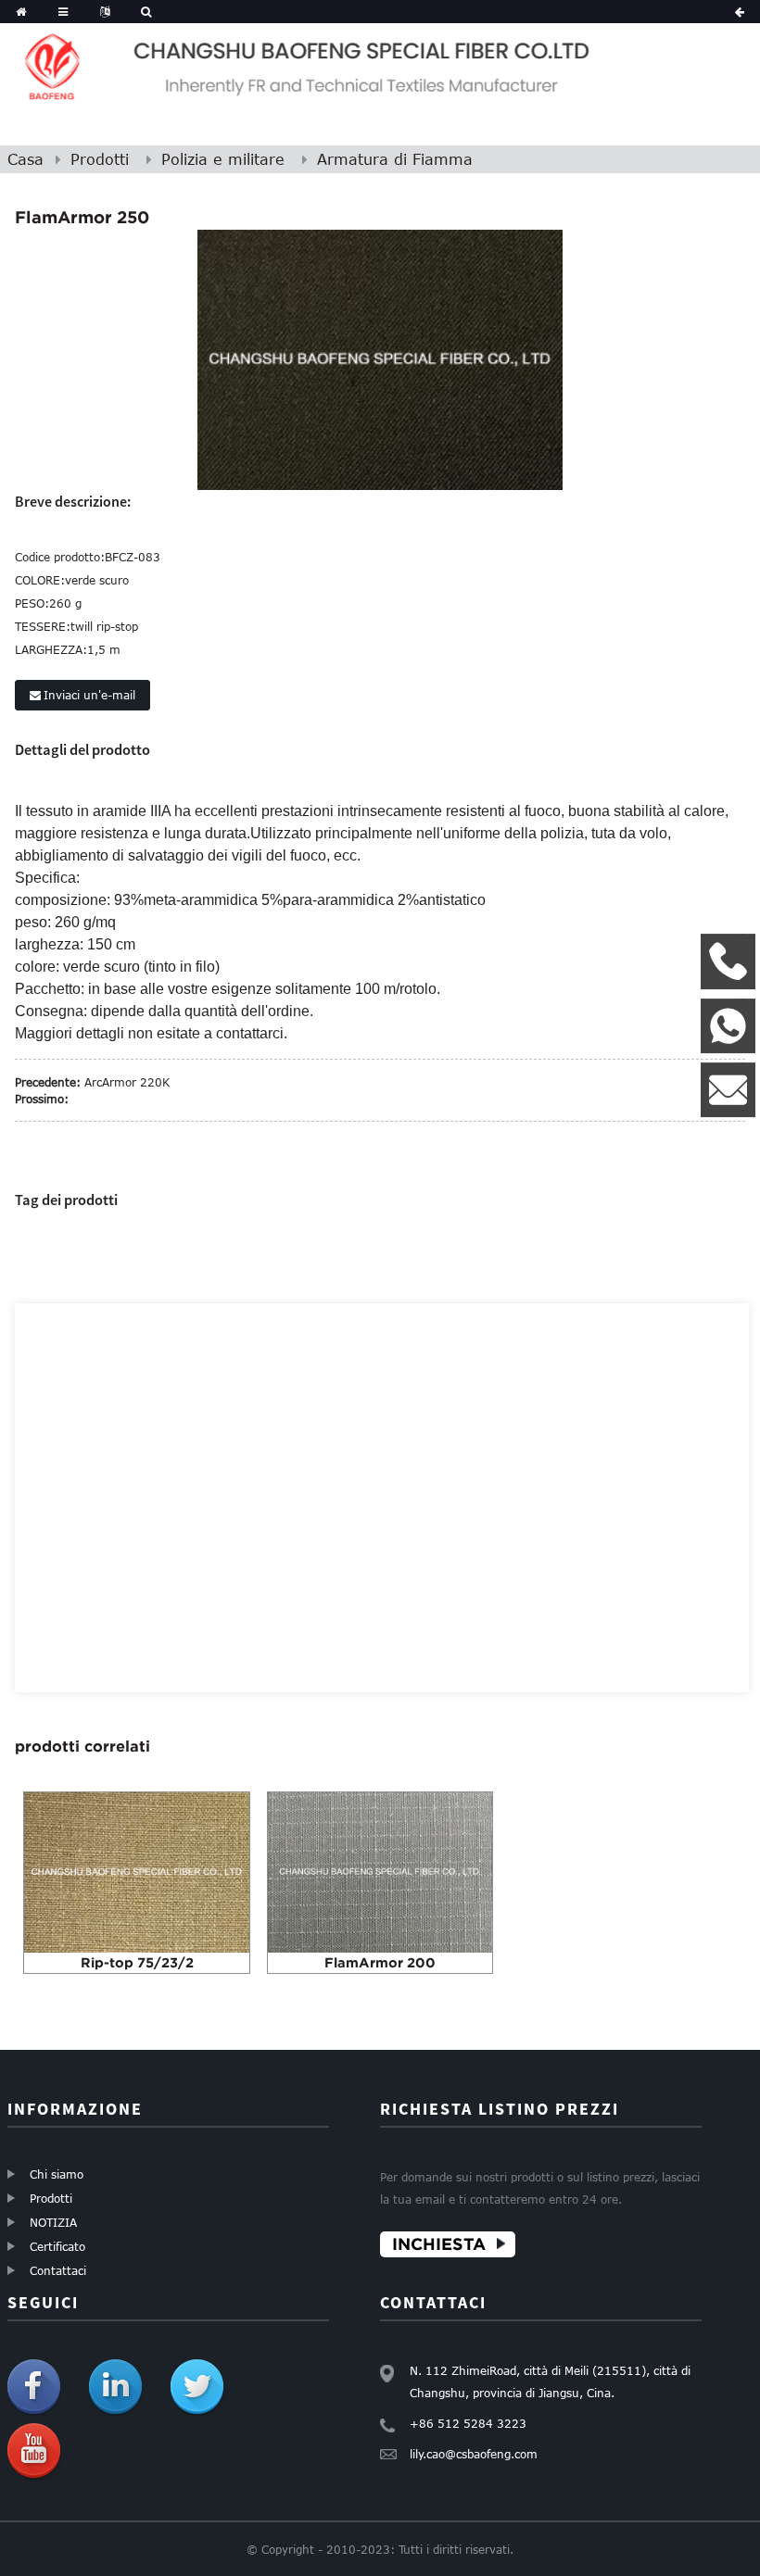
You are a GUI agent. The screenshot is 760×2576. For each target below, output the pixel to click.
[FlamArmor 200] (380, 1871)
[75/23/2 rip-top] (136, 1871)
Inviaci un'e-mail (89, 695)
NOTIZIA (53, 2222)
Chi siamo (57, 2174)
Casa (25, 159)
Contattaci (58, 2270)
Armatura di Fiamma (395, 159)
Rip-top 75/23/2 (137, 1962)
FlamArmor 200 (380, 1962)
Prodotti (100, 159)
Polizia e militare (223, 159)
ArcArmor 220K (127, 1082)
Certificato (57, 2246)
